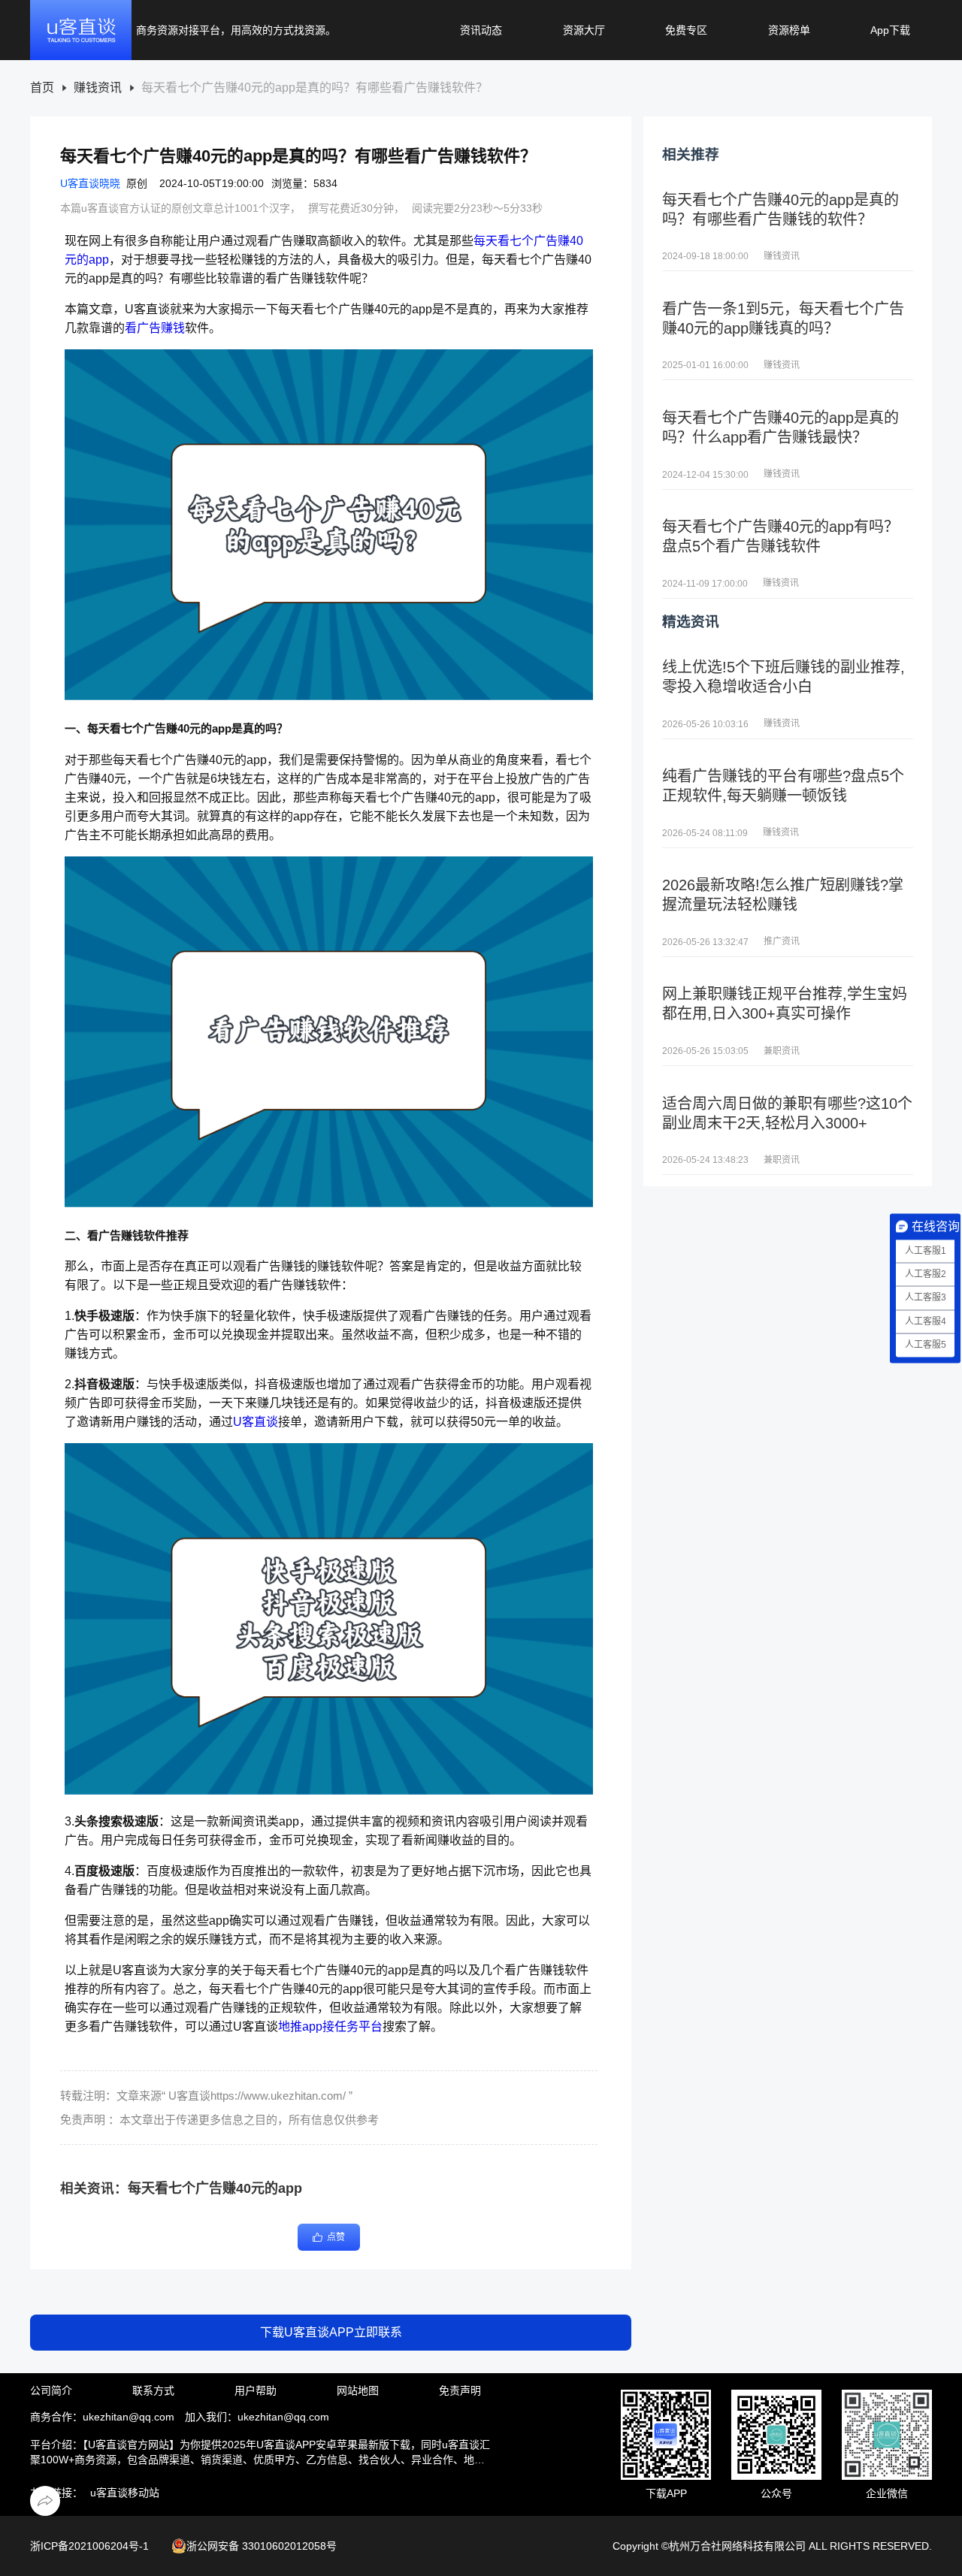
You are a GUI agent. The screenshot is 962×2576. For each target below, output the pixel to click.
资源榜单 (789, 30)
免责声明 (460, 2390)
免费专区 (686, 30)
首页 (42, 88)
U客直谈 (256, 1422)
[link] (42, 88)
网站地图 (358, 2390)
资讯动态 (481, 30)
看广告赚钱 (155, 328)
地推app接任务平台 (330, 2026)
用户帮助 (256, 2390)
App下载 (890, 30)
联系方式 (153, 2390)
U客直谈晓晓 (90, 183)
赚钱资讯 (98, 88)
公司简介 (51, 2390)
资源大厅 (584, 30)
